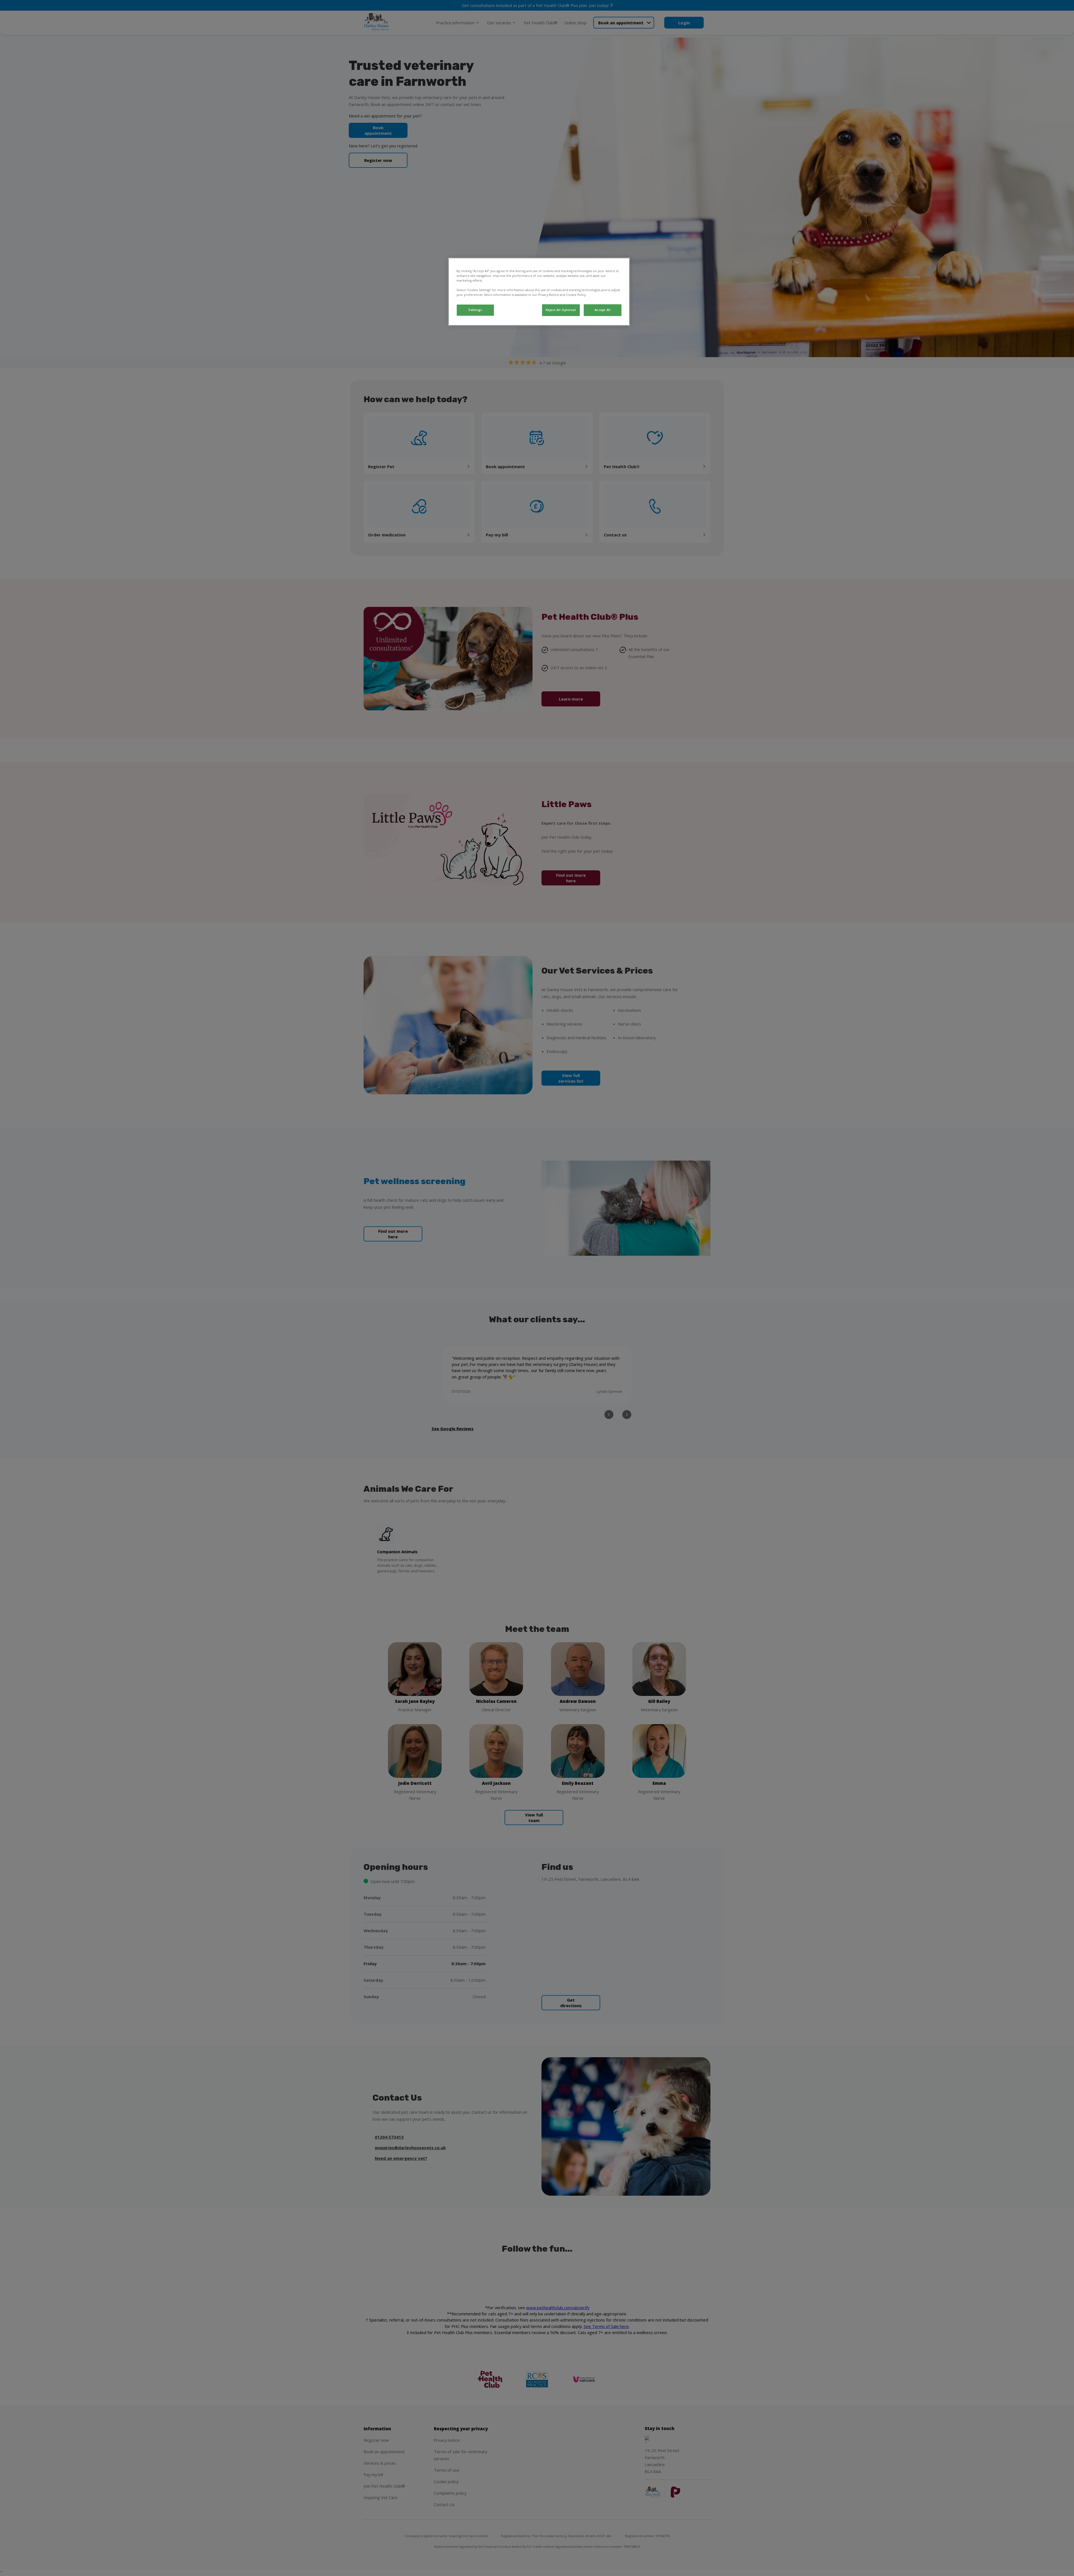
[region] (539, 292)
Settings (475, 310)
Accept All (603, 310)
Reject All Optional (561, 310)
